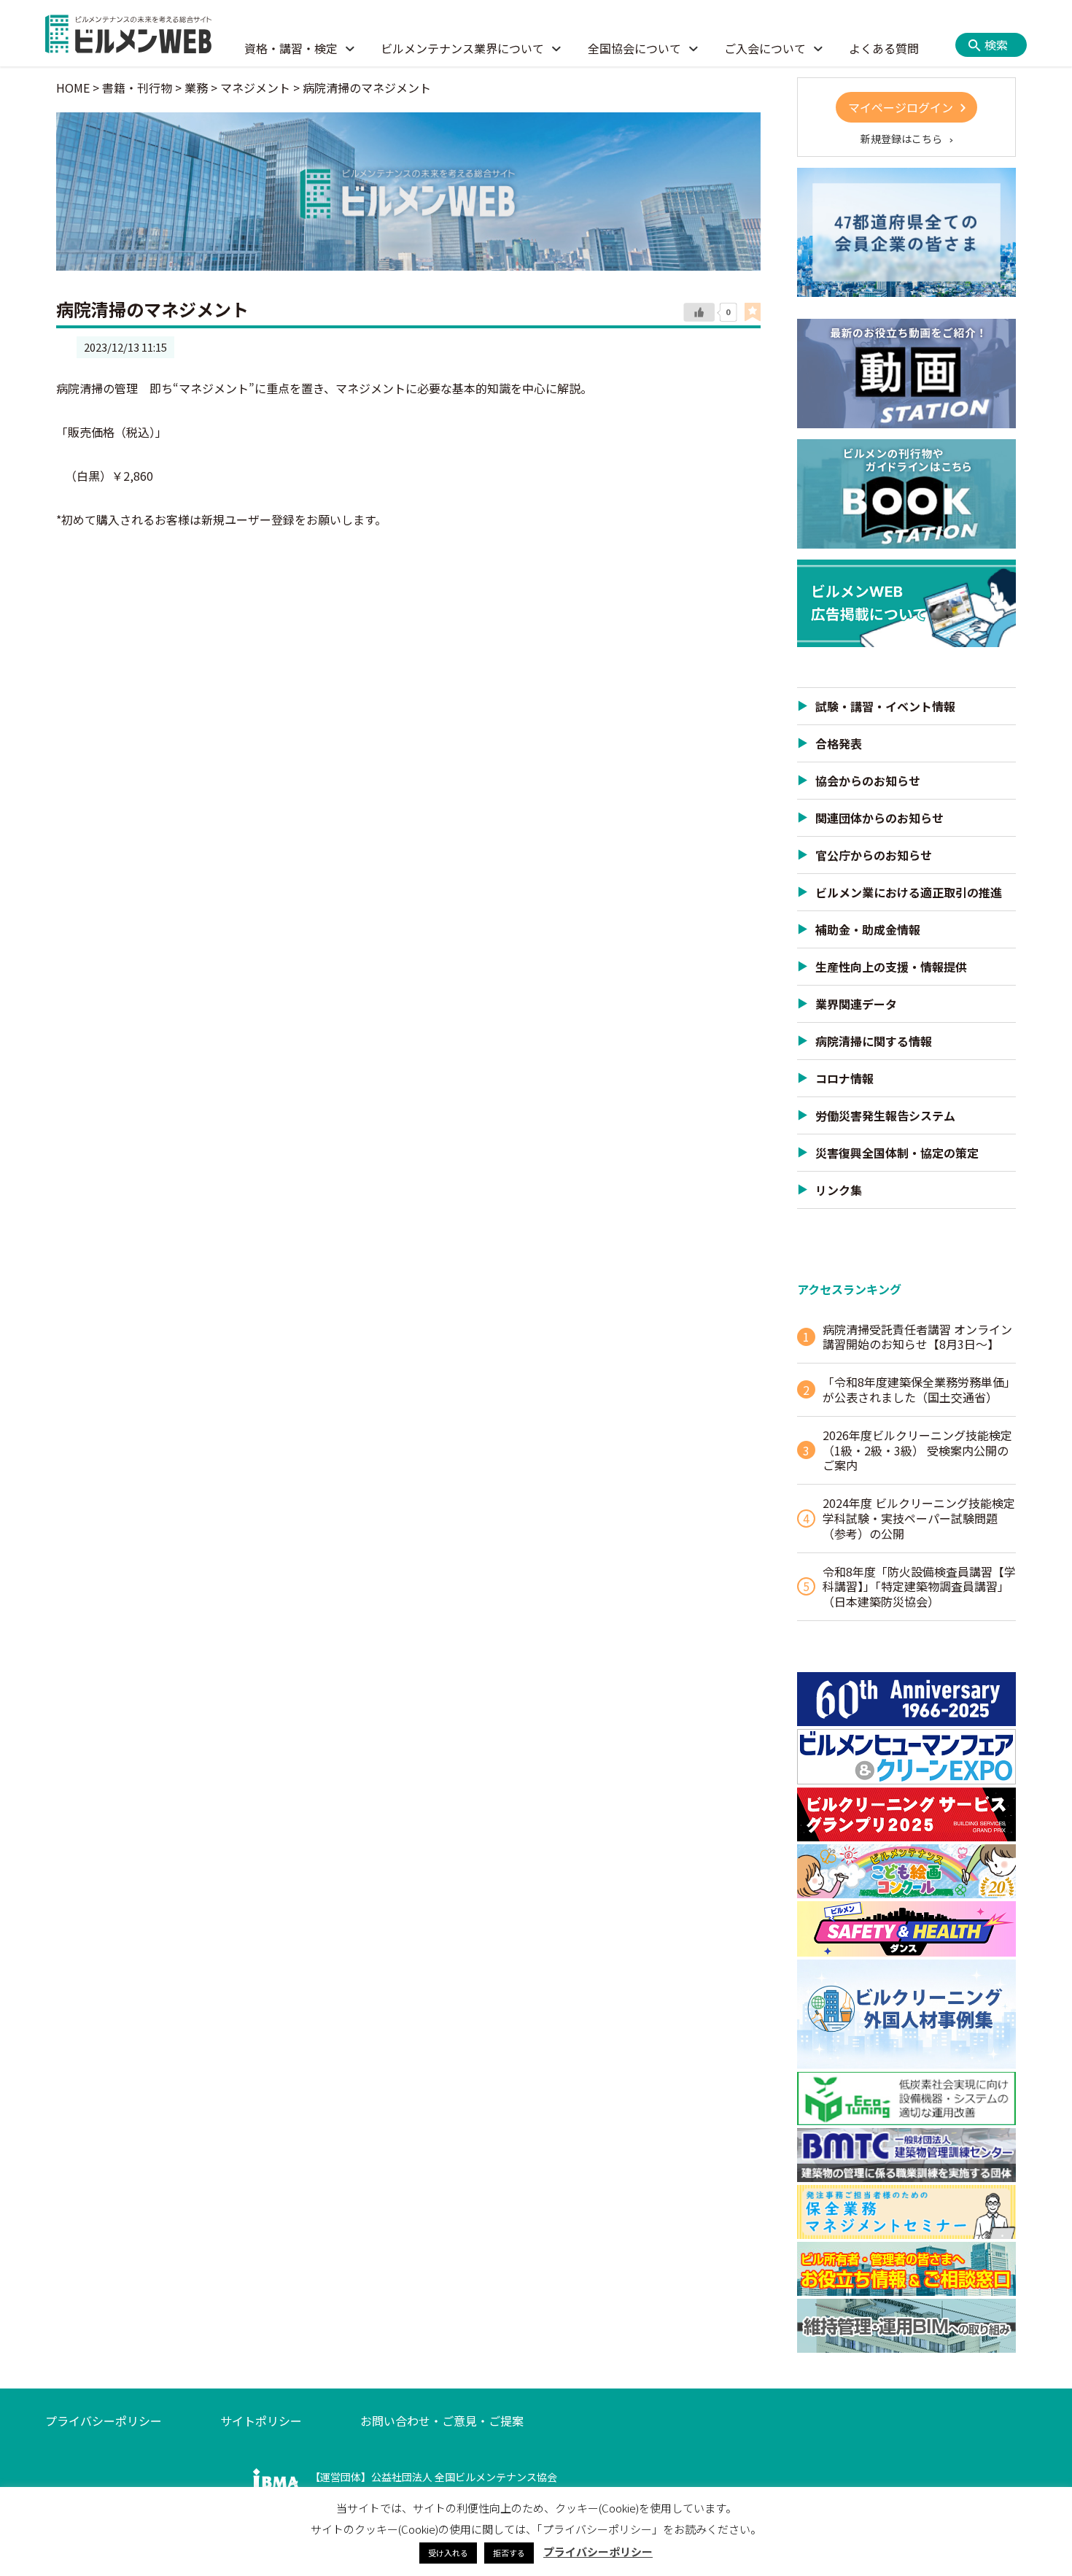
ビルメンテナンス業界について (462, 48)
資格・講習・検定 (291, 48)
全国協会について (634, 48)
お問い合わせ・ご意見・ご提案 (442, 2421)
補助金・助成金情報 (868, 929)
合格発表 (839, 743)
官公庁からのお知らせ (874, 855)
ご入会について (765, 48)
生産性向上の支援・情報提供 (891, 967)
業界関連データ (856, 1004)
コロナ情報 (844, 1078)
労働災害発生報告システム (885, 1115)
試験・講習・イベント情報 (885, 706)
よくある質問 (884, 48)
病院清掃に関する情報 (874, 1041)
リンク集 (839, 1190)
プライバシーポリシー (104, 2421)
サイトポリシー (261, 2421)
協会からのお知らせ (868, 781)
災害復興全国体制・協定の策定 (897, 1153)
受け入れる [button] (448, 2553)
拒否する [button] (509, 2553)
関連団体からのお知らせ (879, 818)
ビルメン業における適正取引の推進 (909, 892)
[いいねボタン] (699, 313)
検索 (996, 45)
